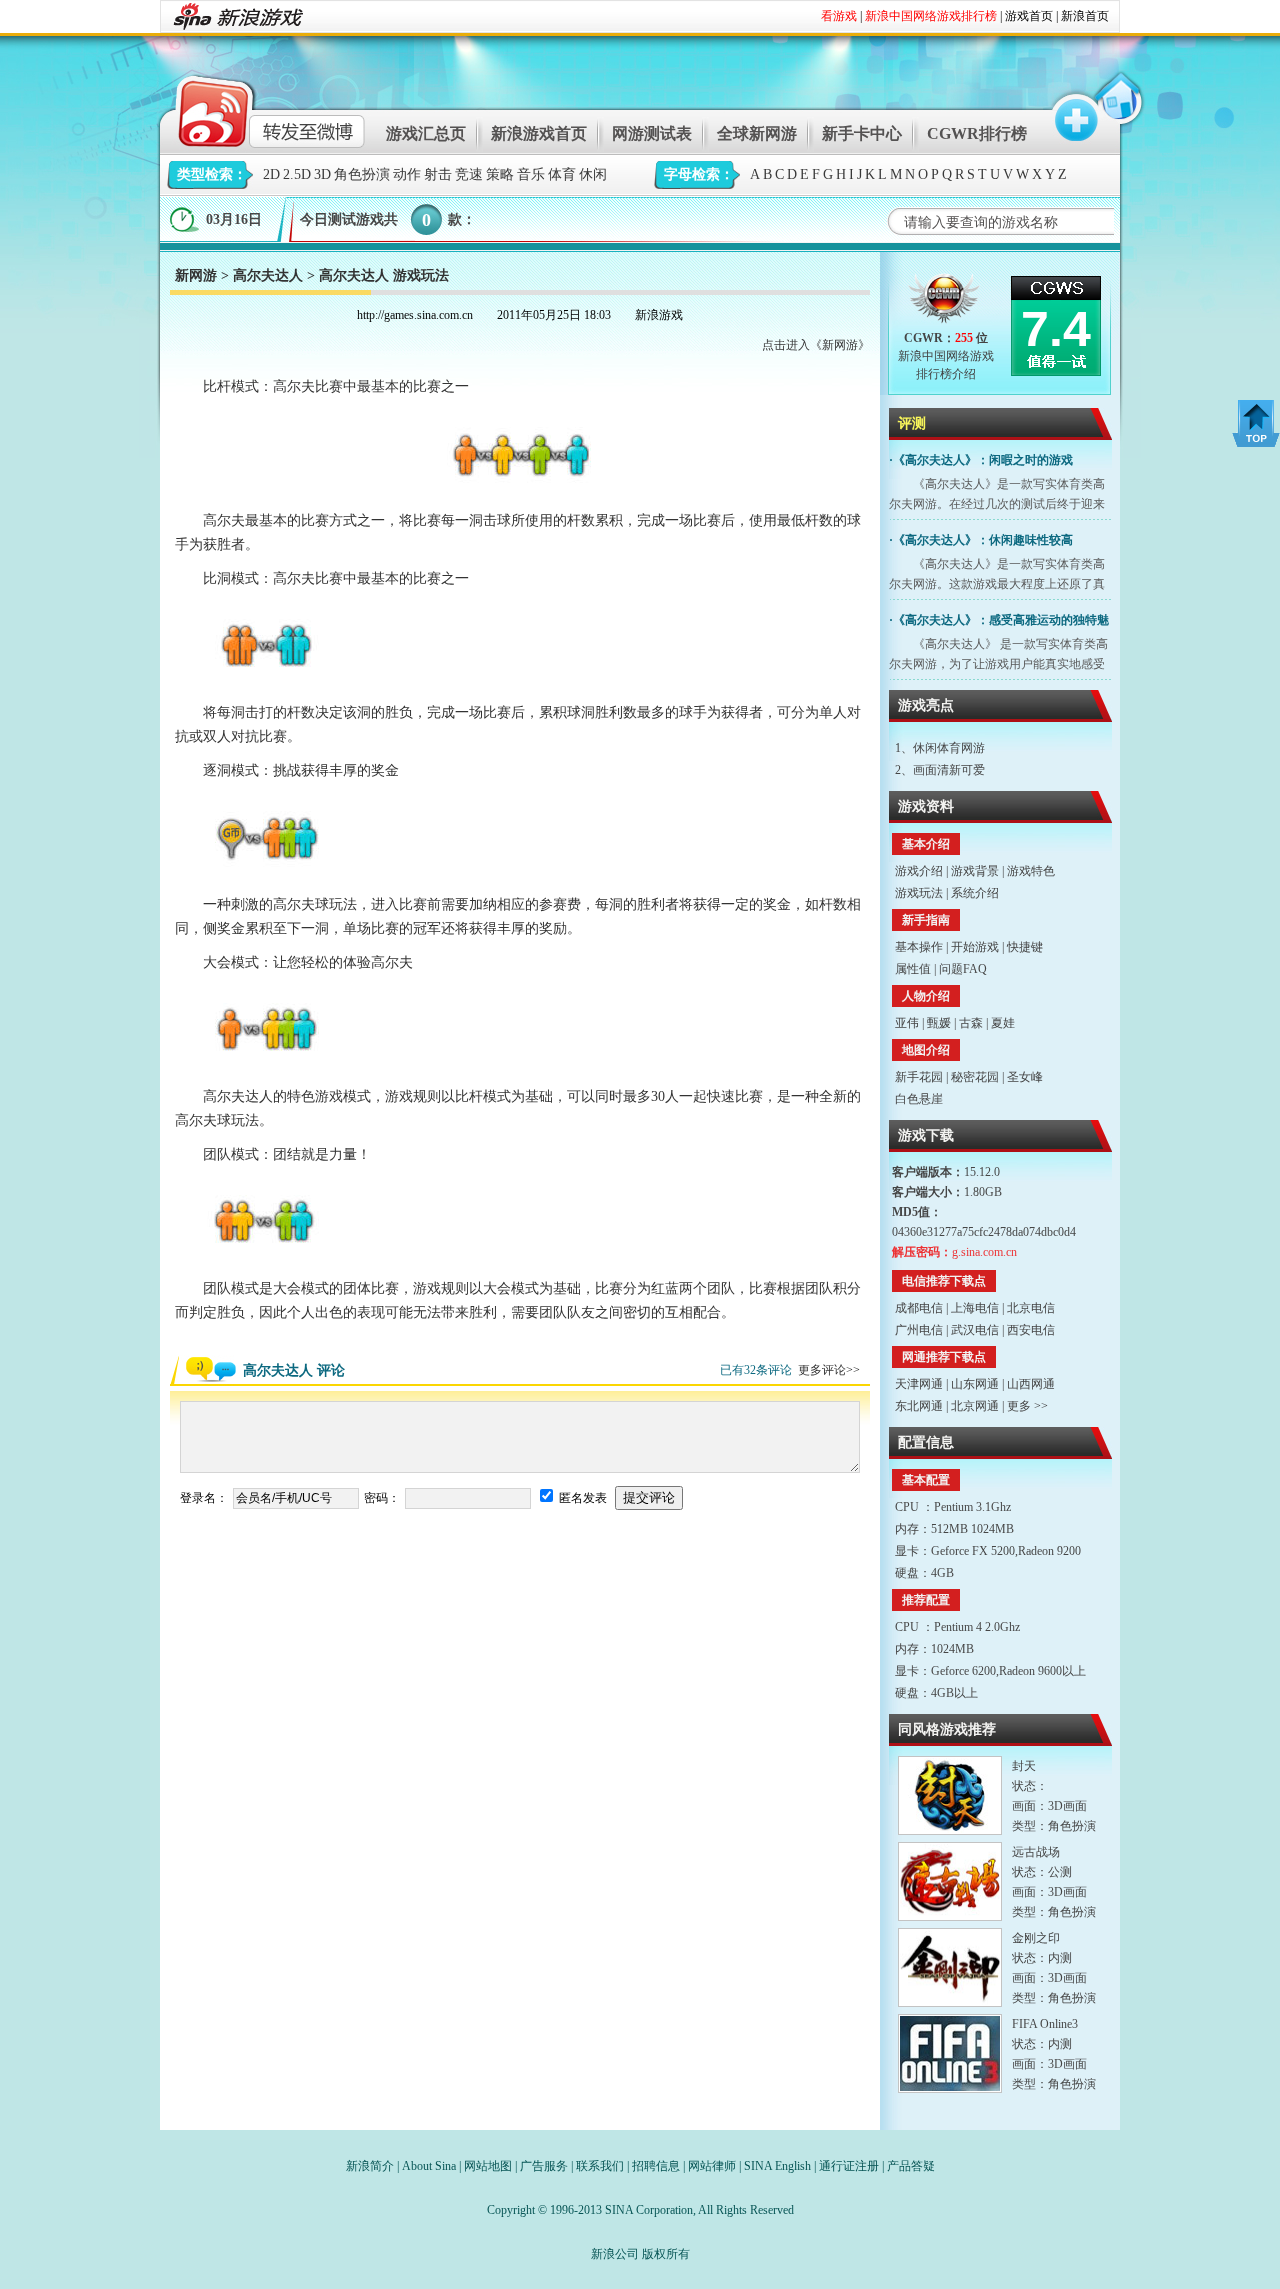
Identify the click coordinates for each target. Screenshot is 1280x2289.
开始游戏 (975, 947)
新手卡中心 (862, 133)
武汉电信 (975, 1330)
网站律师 (712, 2166)
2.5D (297, 174)
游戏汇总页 (426, 133)
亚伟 (907, 1023)
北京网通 (975, 1406)
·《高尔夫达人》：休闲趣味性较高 (981, 540)
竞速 (469, 174)
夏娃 (1003, 1023)
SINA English (777, 2166)
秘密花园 (975, 1077)
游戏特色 (1031, 871)
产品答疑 (911, 2166)
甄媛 (939, 1023)
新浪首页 (1085, 16)
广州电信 (919, 1330)
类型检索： (212, 174)
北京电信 (1031, 1308)
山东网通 (975, 1384)
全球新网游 (757, 133)
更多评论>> (829, 1370)
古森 (971, 1023)
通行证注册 (849, 2166)
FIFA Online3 (1045, 2024)
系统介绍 (975, 893)
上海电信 (975, 1308)
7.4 (1056, 329)
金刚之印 (1036, 1938)
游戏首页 (1029, 16)
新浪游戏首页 (539, 133)
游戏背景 (975, 871)
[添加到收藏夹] (1067, 108)
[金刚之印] (950, 1967)
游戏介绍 (919, 871)
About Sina (429, 2166)
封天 (1024, 1766)
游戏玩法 (919, 893)
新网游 (196, 275)
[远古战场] (950, 1881)
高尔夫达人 (268, 275)
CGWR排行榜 (977, 133)
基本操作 (919, 947)
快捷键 (1025, 947)
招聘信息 (656, 2166)
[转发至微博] (254, 108)
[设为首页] (1117, 108)
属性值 (913, 969)
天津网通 (919, 1384)
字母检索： (699, 174)
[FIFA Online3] (950, 2053)
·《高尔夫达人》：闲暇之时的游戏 (981, 460)
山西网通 (1031, 1384)
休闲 (593, 174)
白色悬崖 (919, 1099)
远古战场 (1036, 1852)
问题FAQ (963, 969)
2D (271, 174)
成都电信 (919, 1308)
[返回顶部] (1256, 423)
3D (322, 174)
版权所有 (666, 2254)
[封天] (950, 1795)
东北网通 (919, 1406)
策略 (500, 174)
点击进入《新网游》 (816, 345)
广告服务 (544, 2166)
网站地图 (488, 2166)
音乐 (531, 174)
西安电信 (1031, 1330)
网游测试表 (652, 133)
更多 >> (1027, 1406)
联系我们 (600, 2166)
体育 (562, 174)
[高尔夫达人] (945, 302)
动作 (407, 174)
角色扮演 (362, 174)
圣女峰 (1025, 1077)
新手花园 (919, 1077)
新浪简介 (370, 2166)
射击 (438, 174)
